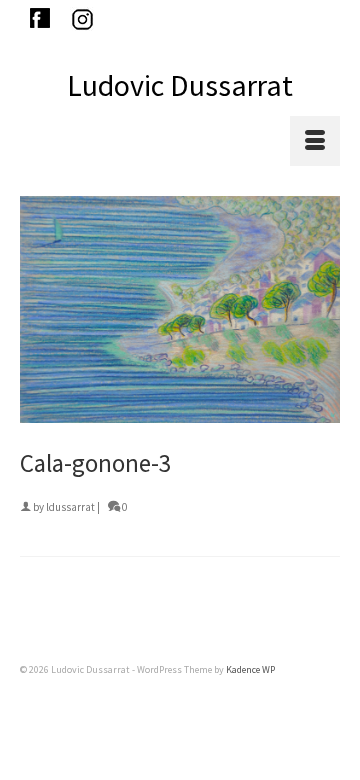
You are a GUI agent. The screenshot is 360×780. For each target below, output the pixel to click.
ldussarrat (70, 507)
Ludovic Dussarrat (180, 85)
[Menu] (315, 141)
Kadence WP (250, 669)
